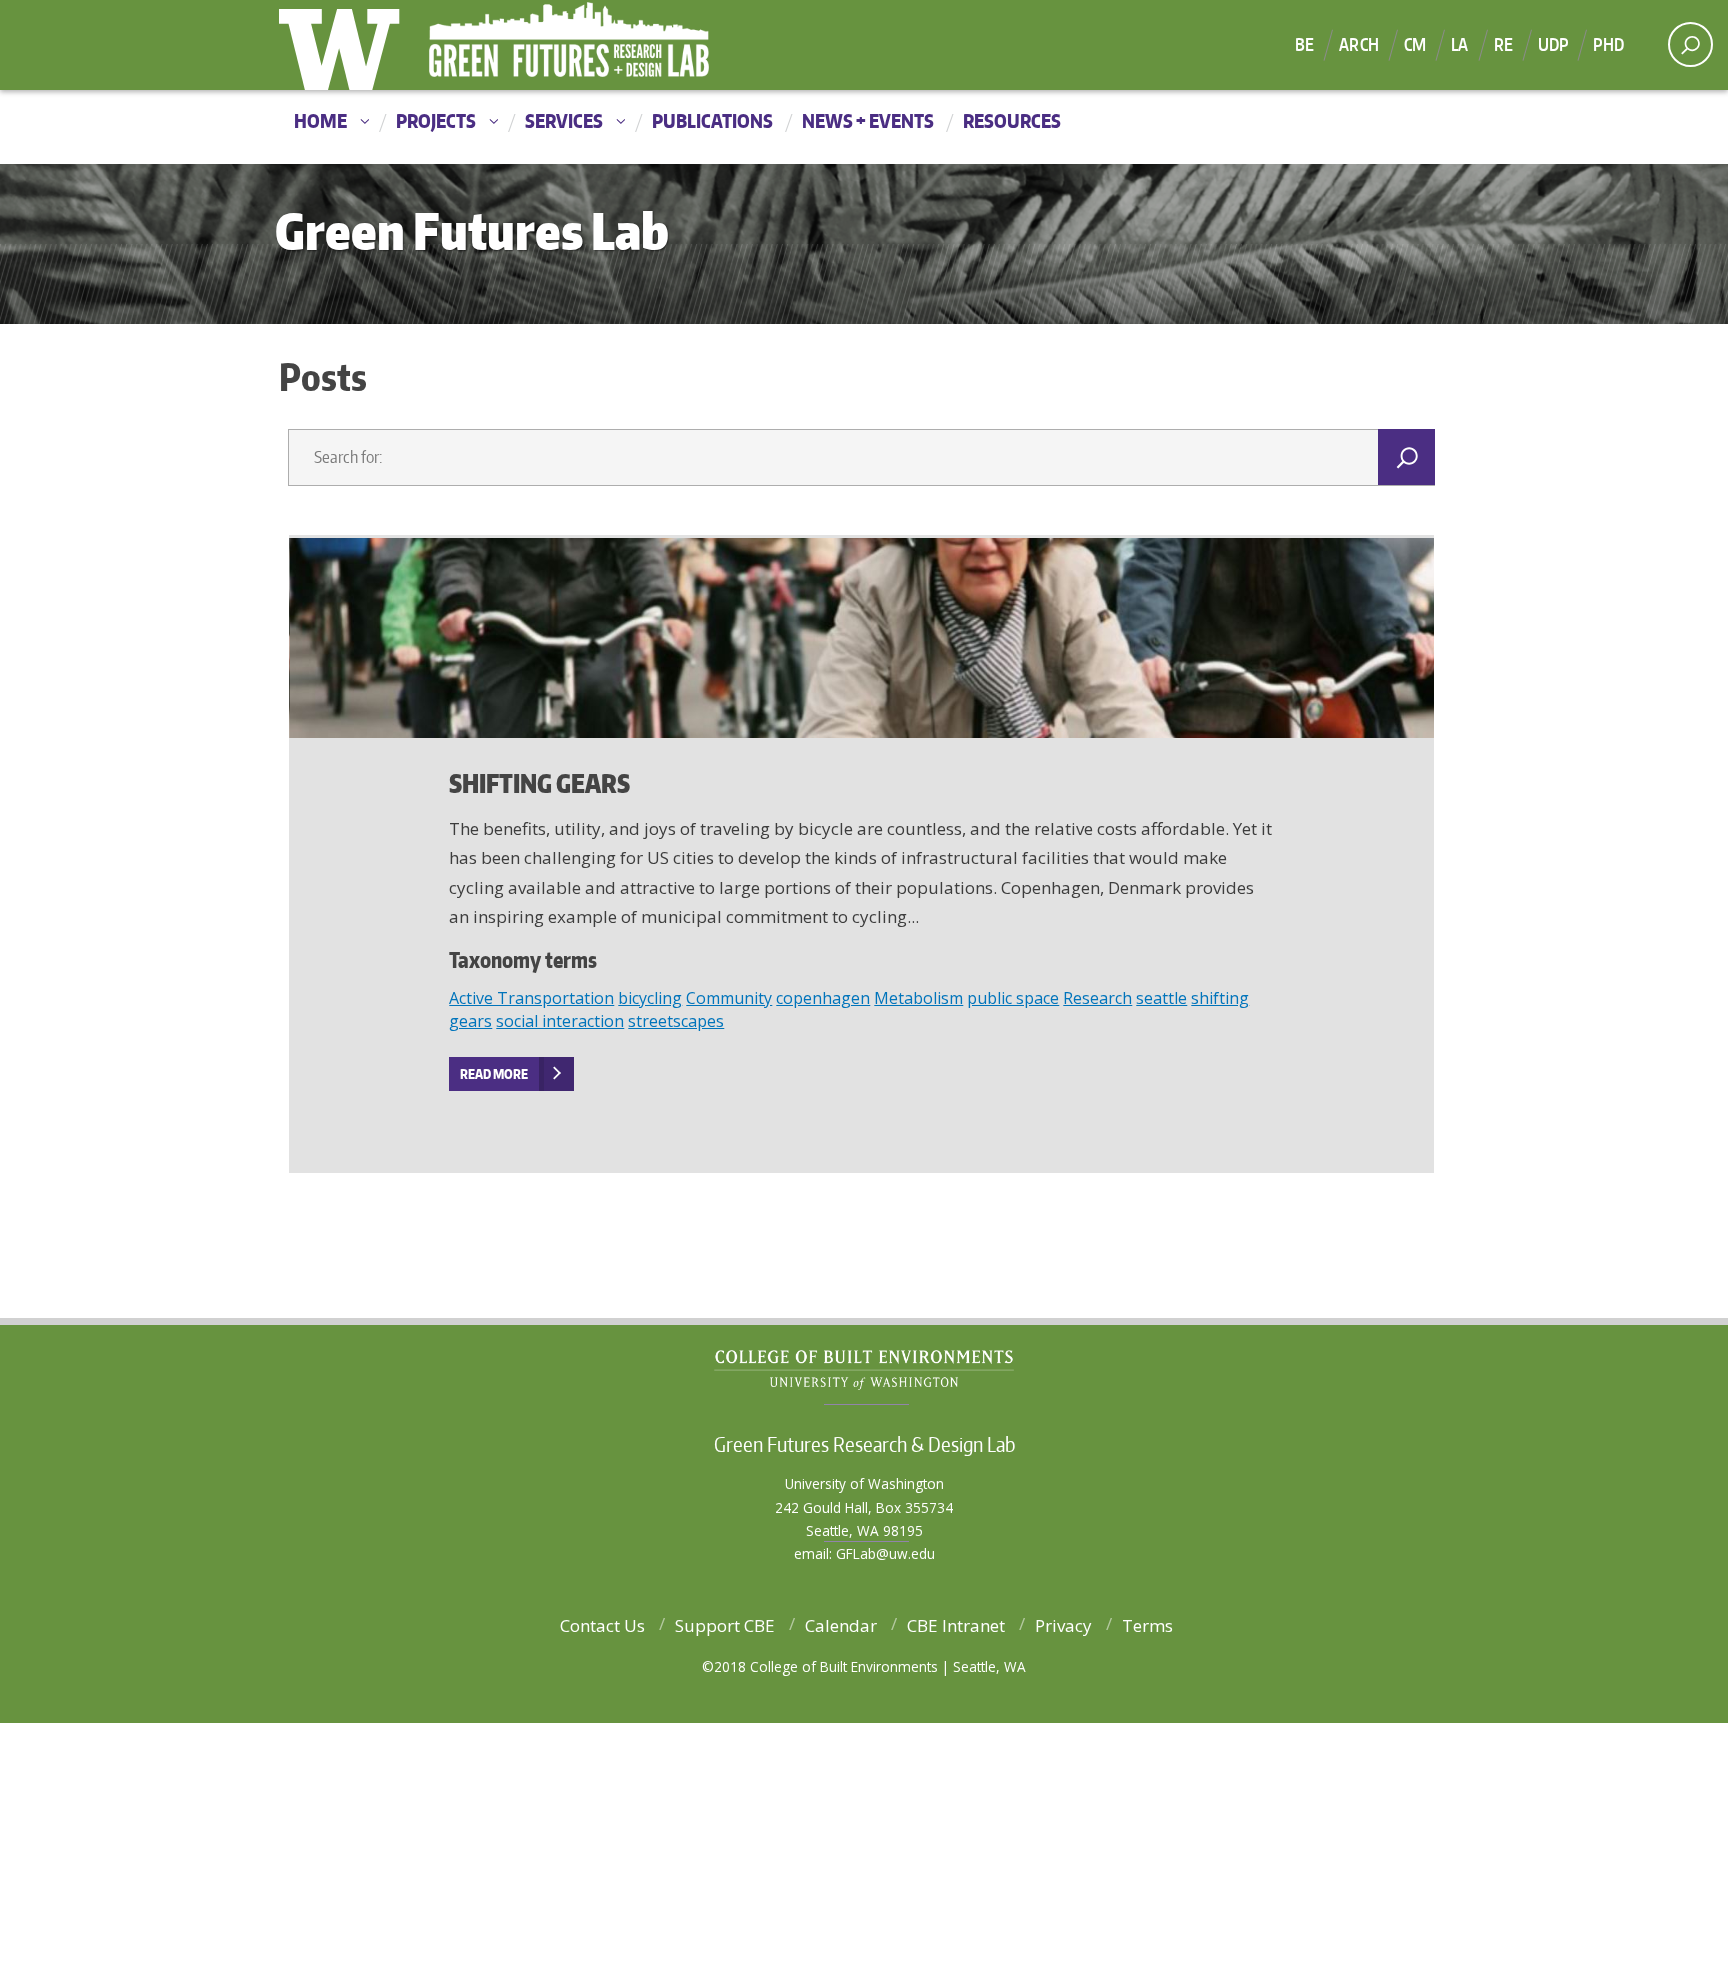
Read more (494, 1074)
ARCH (1359, 44)
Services (564, 120)
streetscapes (676, 1021)
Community (729, 998)
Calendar (841, 1625)
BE (1304, 44)
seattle (1161, 998)
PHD (1608, 44)
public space (1013, 998)
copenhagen (823, 998)
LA (1459, 44)
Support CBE (725, 1625)
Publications (712, 120)
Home (320, 120)
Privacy (1063, 1625)
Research (1097, 998)
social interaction (560, 1021)
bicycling (650, 998)
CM (1415, 44)
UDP (1553, 44)
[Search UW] (1690, 44)
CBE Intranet (956, 1625)
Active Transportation (531, 998)
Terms (1147, 1625)
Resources (1012, 120)
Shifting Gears (539, 783)
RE (1503, 44)
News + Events (868, 120)
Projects (436, 120)
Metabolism (918, 998)
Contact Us (602, 1625)
